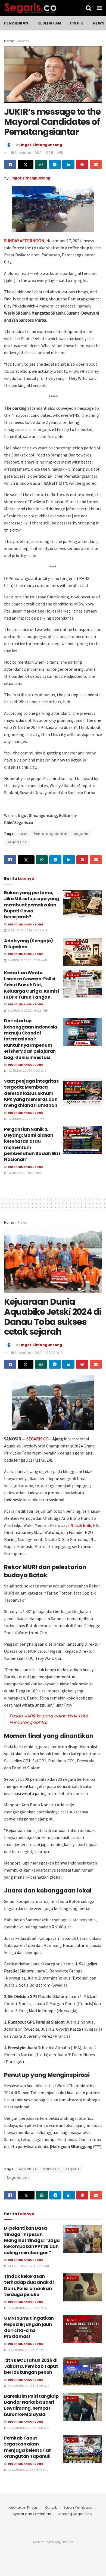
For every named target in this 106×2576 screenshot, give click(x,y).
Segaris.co (17, 842)
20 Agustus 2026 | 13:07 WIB (27, 2470)
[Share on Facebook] (10, 164)
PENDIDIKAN (16, 23)
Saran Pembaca (78, 2507)
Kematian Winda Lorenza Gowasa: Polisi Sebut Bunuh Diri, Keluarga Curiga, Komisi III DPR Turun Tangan (32, 985)
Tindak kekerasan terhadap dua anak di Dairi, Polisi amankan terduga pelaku (29, 2285)
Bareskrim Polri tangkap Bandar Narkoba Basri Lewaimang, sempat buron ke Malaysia (31, 2405)
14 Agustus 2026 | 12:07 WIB (27, 930)
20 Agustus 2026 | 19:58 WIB (28, 2428)
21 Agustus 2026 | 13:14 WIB (26, 2350)
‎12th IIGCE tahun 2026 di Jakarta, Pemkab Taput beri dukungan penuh (31, 2366)
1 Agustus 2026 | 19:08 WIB (26, 1071)
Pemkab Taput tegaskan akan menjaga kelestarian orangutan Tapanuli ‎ (28, 2447)
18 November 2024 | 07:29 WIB (37, 1353)
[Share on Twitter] (26, 164)
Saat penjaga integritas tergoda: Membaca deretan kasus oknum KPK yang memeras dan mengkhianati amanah (31, 1093)
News (99, 23)
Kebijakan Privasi (24, 2507)
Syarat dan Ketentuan (32, 2514)
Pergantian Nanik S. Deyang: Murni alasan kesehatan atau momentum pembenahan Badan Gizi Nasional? (32, 1144)
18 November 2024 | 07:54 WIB (37, 153)
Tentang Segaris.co (75, 2514)
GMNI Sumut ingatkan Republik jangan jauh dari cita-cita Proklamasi (29, 2327)
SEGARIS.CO (38, 1439)
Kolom (24, 41)
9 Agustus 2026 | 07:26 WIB (27, 1011)
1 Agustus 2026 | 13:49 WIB (26, 1119)
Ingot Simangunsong (42, 145)
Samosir (51, 2169)
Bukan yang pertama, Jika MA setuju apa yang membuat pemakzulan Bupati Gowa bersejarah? (32, 905)
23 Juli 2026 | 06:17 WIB (24, 1173)
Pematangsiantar (51, 834)
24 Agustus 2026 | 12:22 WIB (28, 2266)
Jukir (23, 834)
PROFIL (77, 23)
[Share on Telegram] (55, 164)
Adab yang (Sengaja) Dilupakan (29, 944)
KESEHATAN (49, 23)
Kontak (51, 2507)
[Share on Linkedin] (68, 164)
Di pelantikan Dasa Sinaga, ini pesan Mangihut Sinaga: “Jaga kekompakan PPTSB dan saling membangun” (32, 2240)
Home (9, 41)
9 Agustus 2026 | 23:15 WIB (27, 960)
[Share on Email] (96, 164)
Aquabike (28, 2169)
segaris (81, 834)
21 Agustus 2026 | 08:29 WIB (28, 2386)
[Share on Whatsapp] (41, 164)
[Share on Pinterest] (82, 164)
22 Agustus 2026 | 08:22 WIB (28, 2308)
